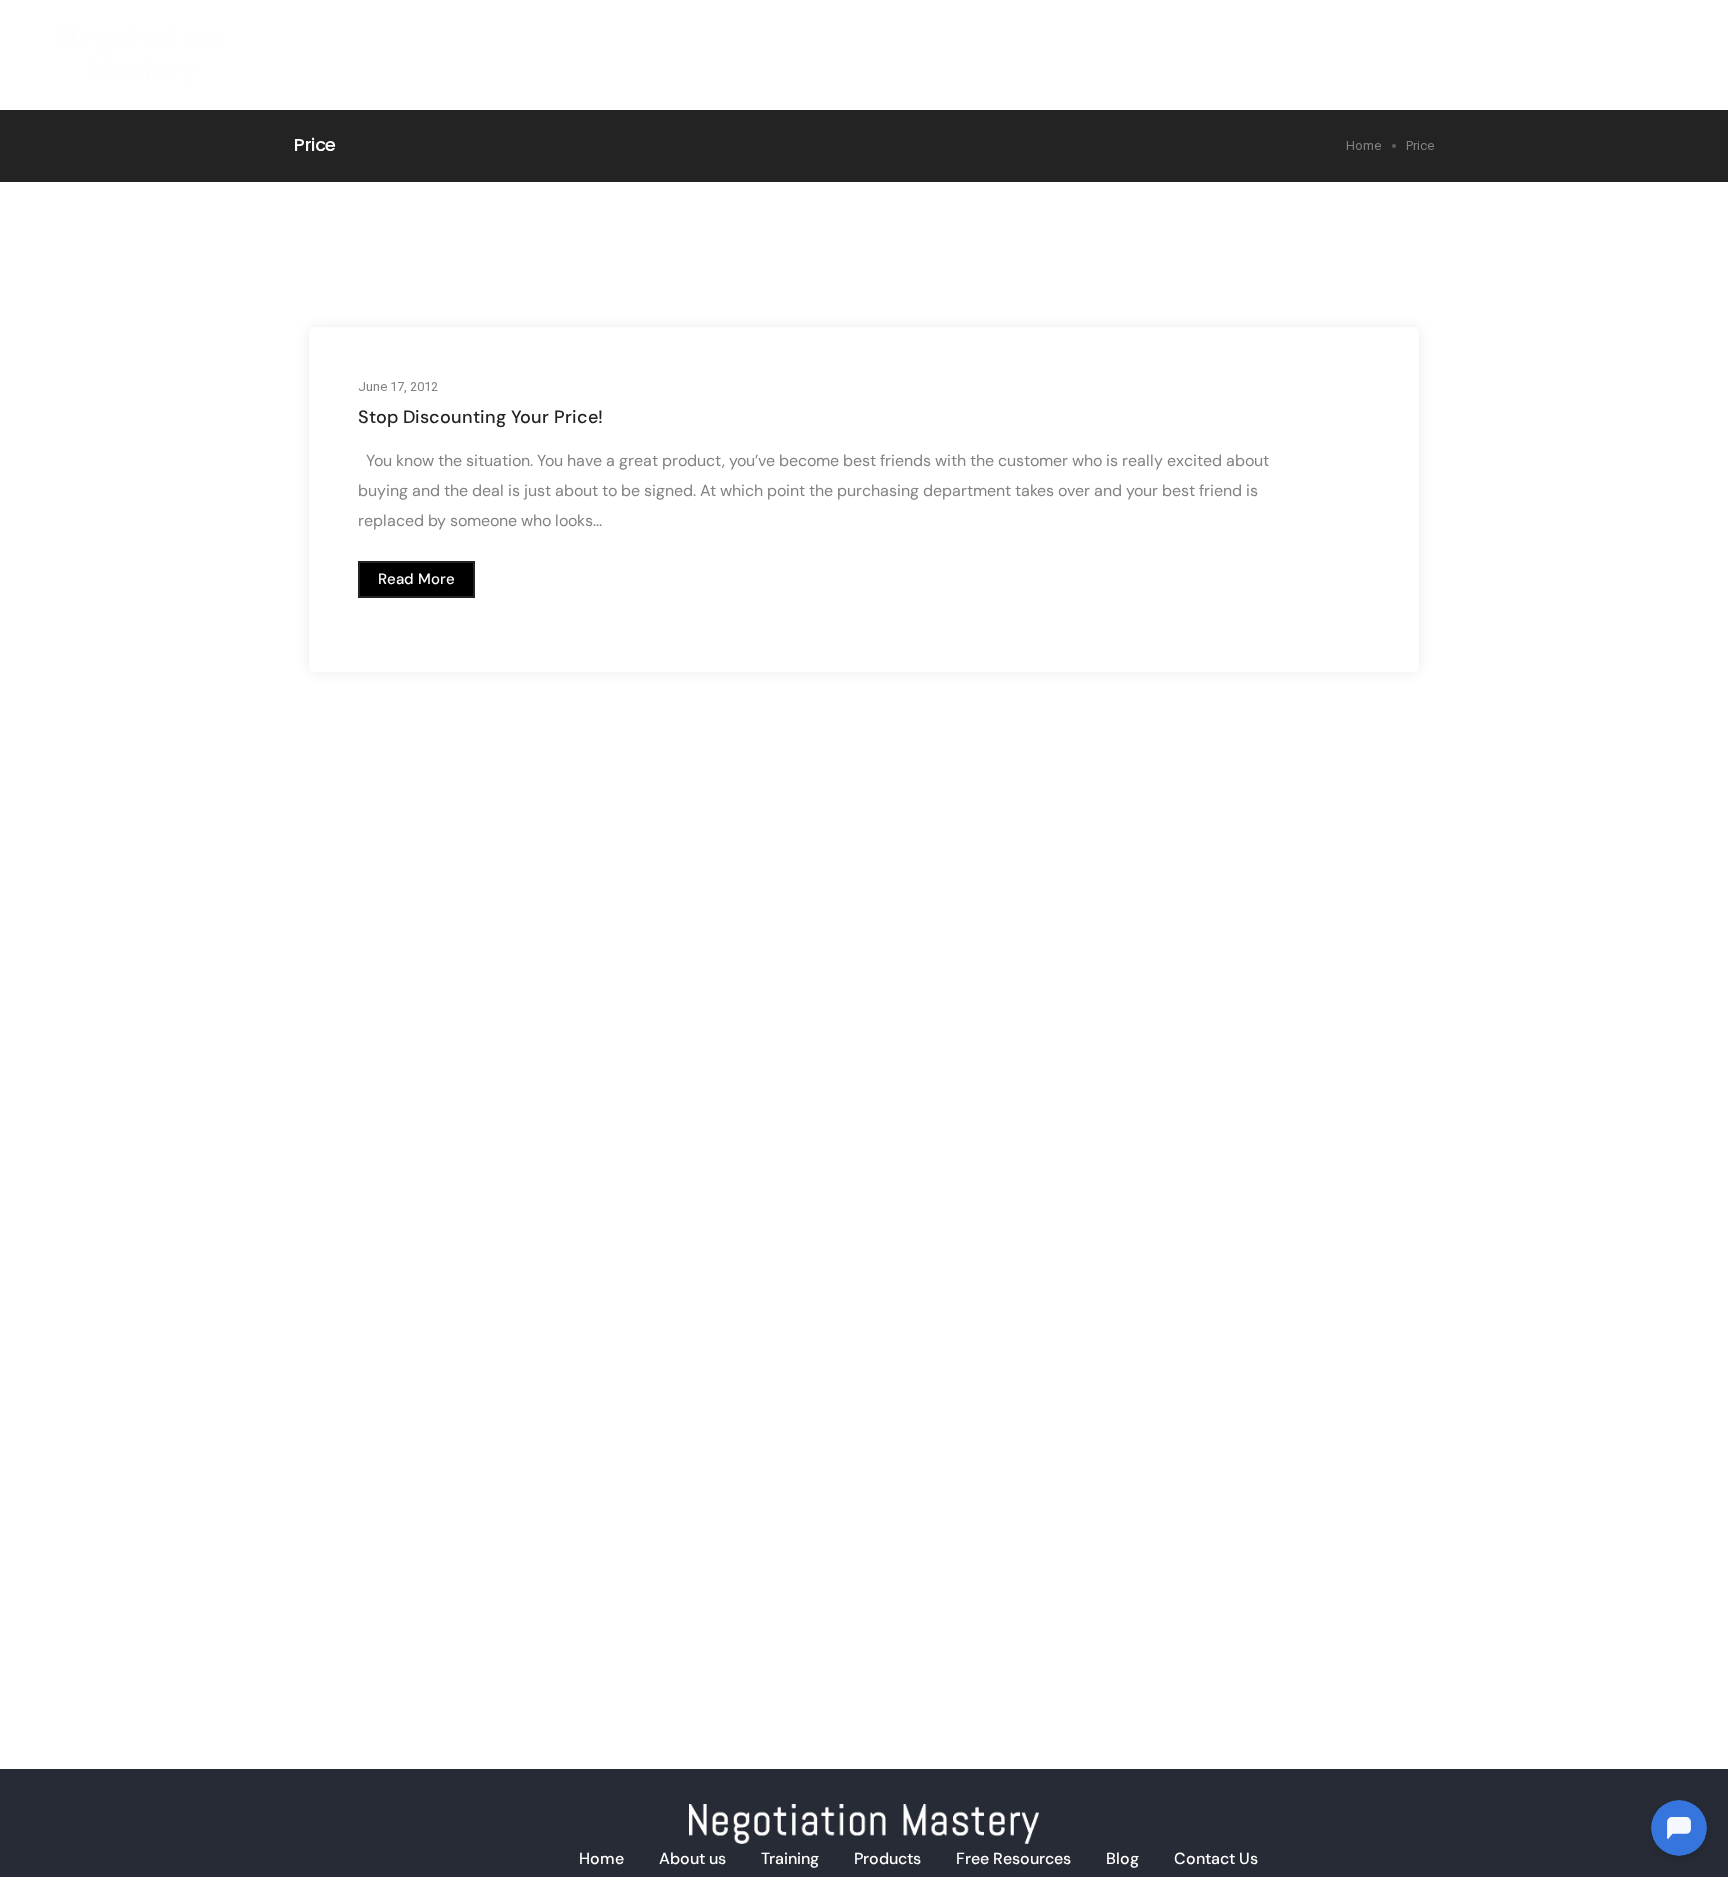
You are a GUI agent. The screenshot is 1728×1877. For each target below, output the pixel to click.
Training (1220, 39)
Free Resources (1013, 1858)
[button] (416, 579)
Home (1041, 39)
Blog (1537, 39)
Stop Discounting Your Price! (480, 417)
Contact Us (1216, 1858)
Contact (1625, 39)
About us (692, 1858)
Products (1325, 39)
